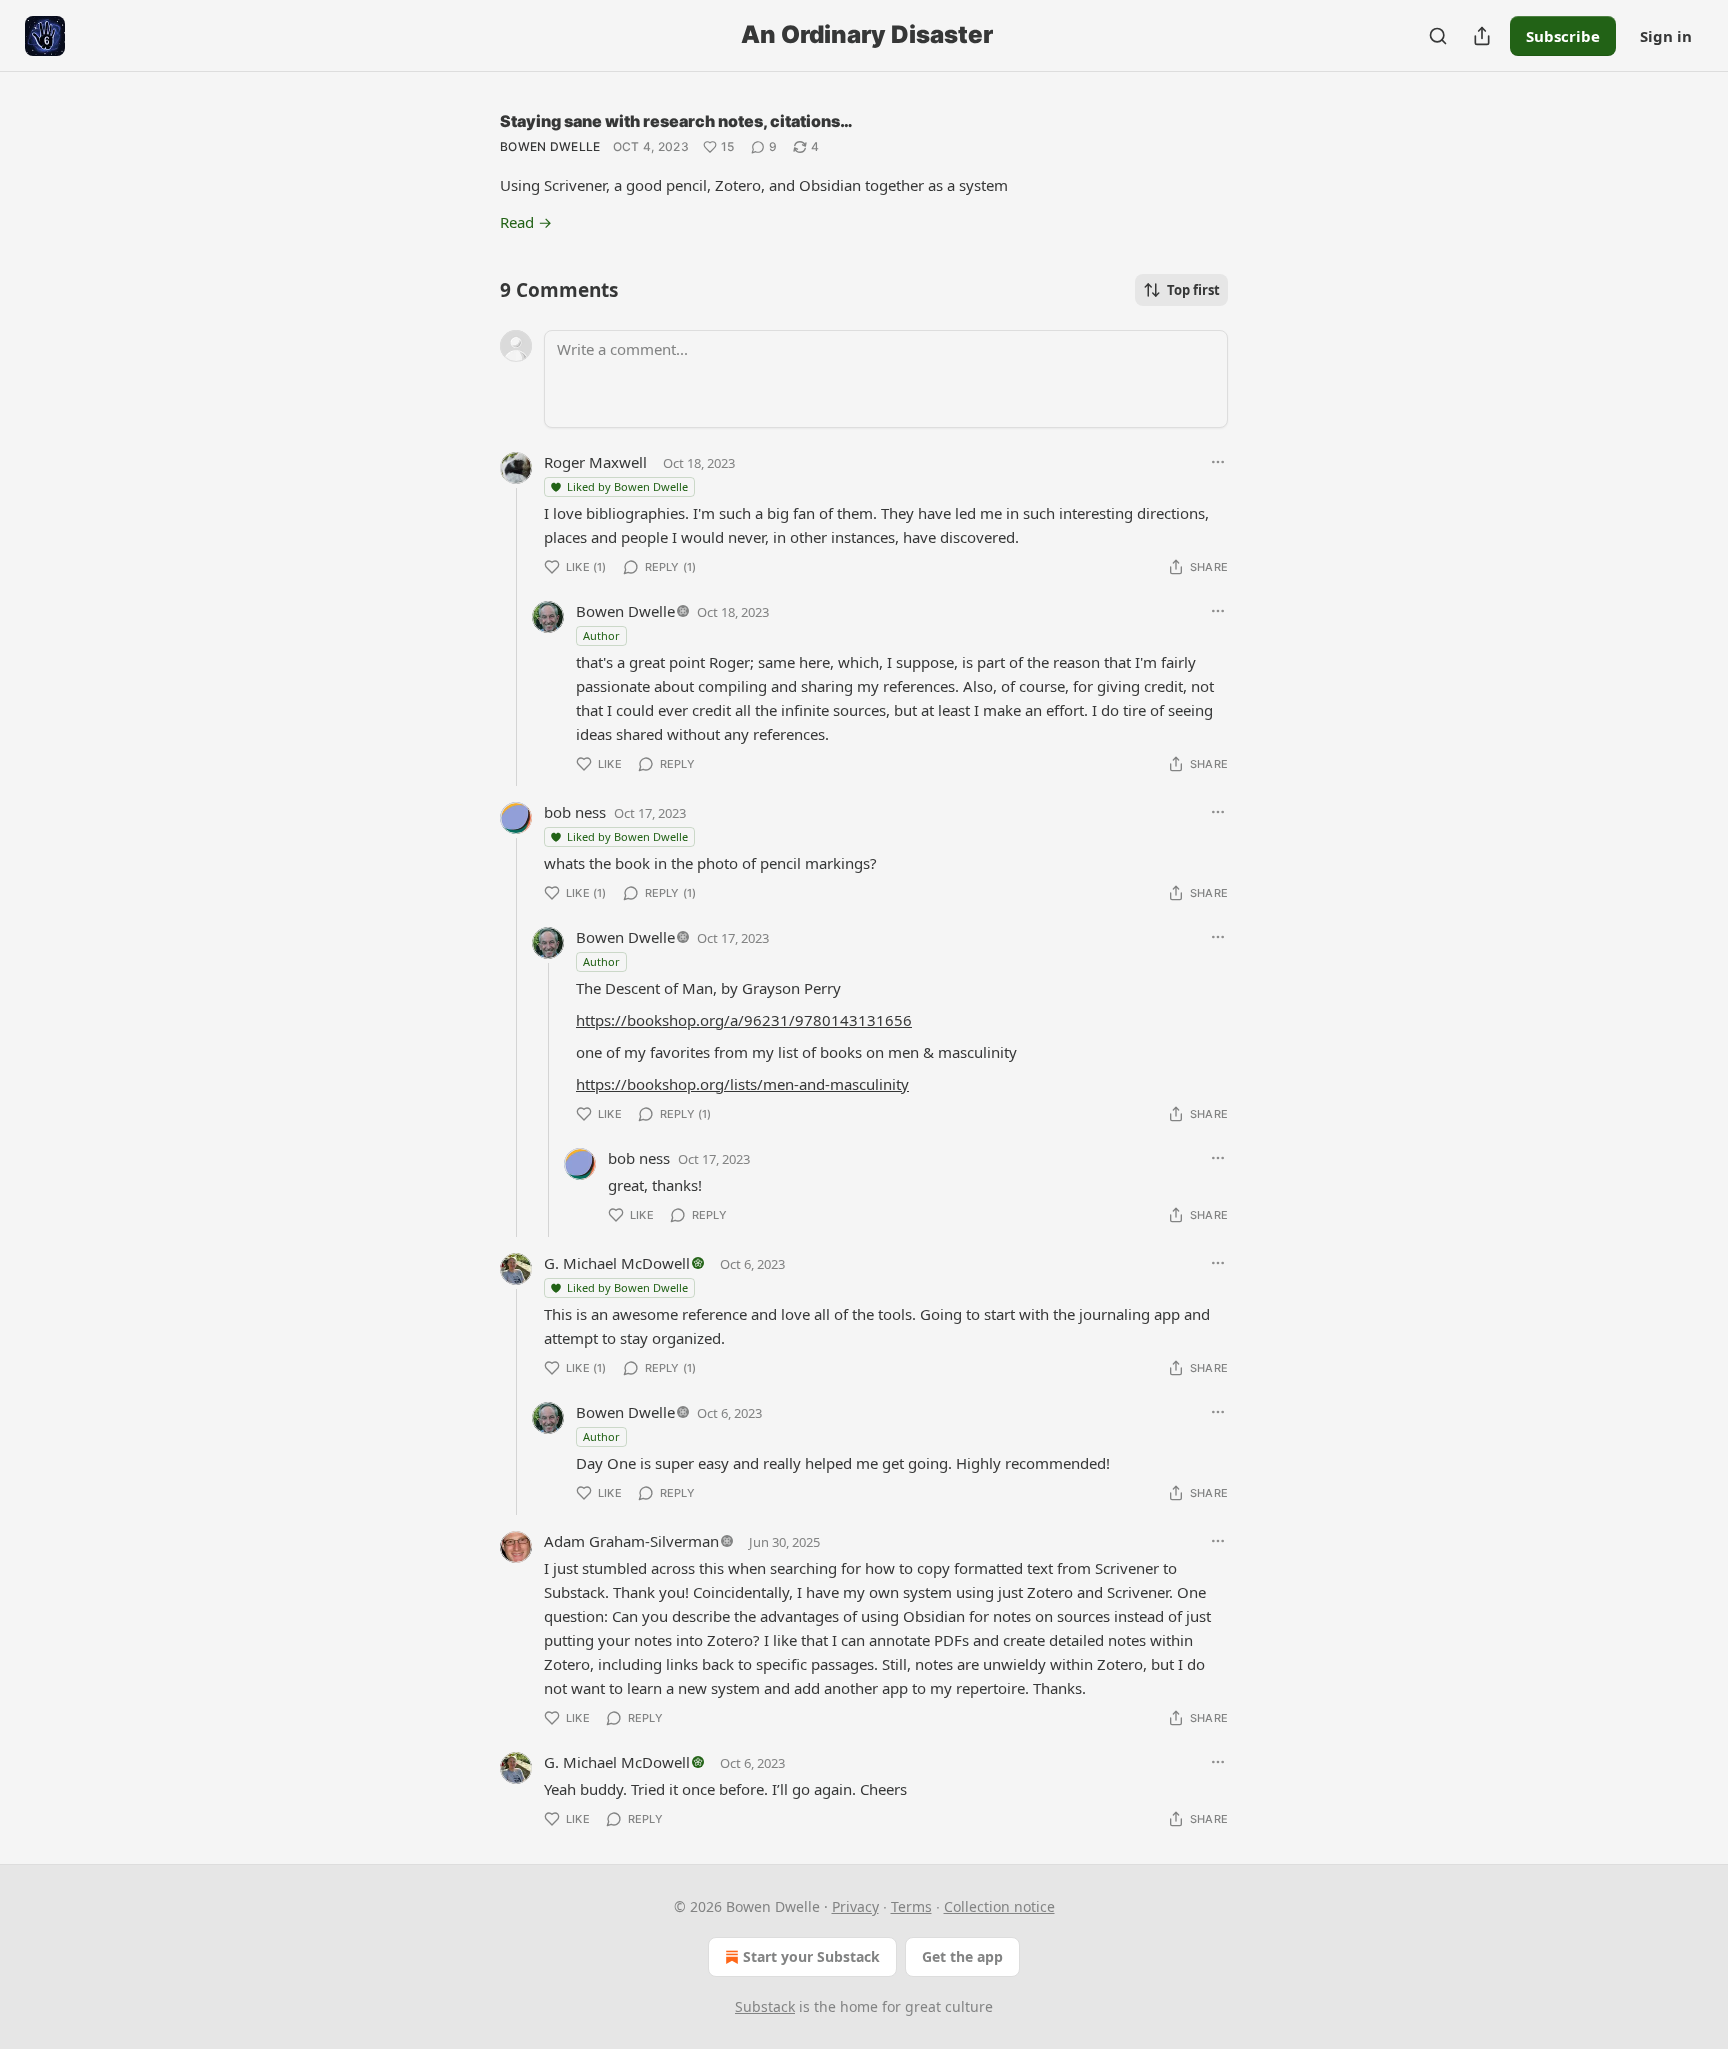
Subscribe (1563, 36)
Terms (911, 1906)
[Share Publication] (1482, 36)
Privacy (855, 1906)
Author (601, 635)
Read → (526, 222)
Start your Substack (811, 1956)
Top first (1193, 290)
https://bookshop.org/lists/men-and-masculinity (742, 1084)
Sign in (1666, 36)
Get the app (962, 1956)
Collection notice (999, 1906)
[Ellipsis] (1218, 462)
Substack (765, 2006)
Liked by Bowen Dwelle (627, 486)
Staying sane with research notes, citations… (676, 121)
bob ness (575, 812)
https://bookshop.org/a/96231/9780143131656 (744, 1020)
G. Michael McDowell (617, 1263)
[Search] (1438, 36)
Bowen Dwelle (550, 146)
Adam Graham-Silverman (631, 1541)
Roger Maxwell (595, 462)
